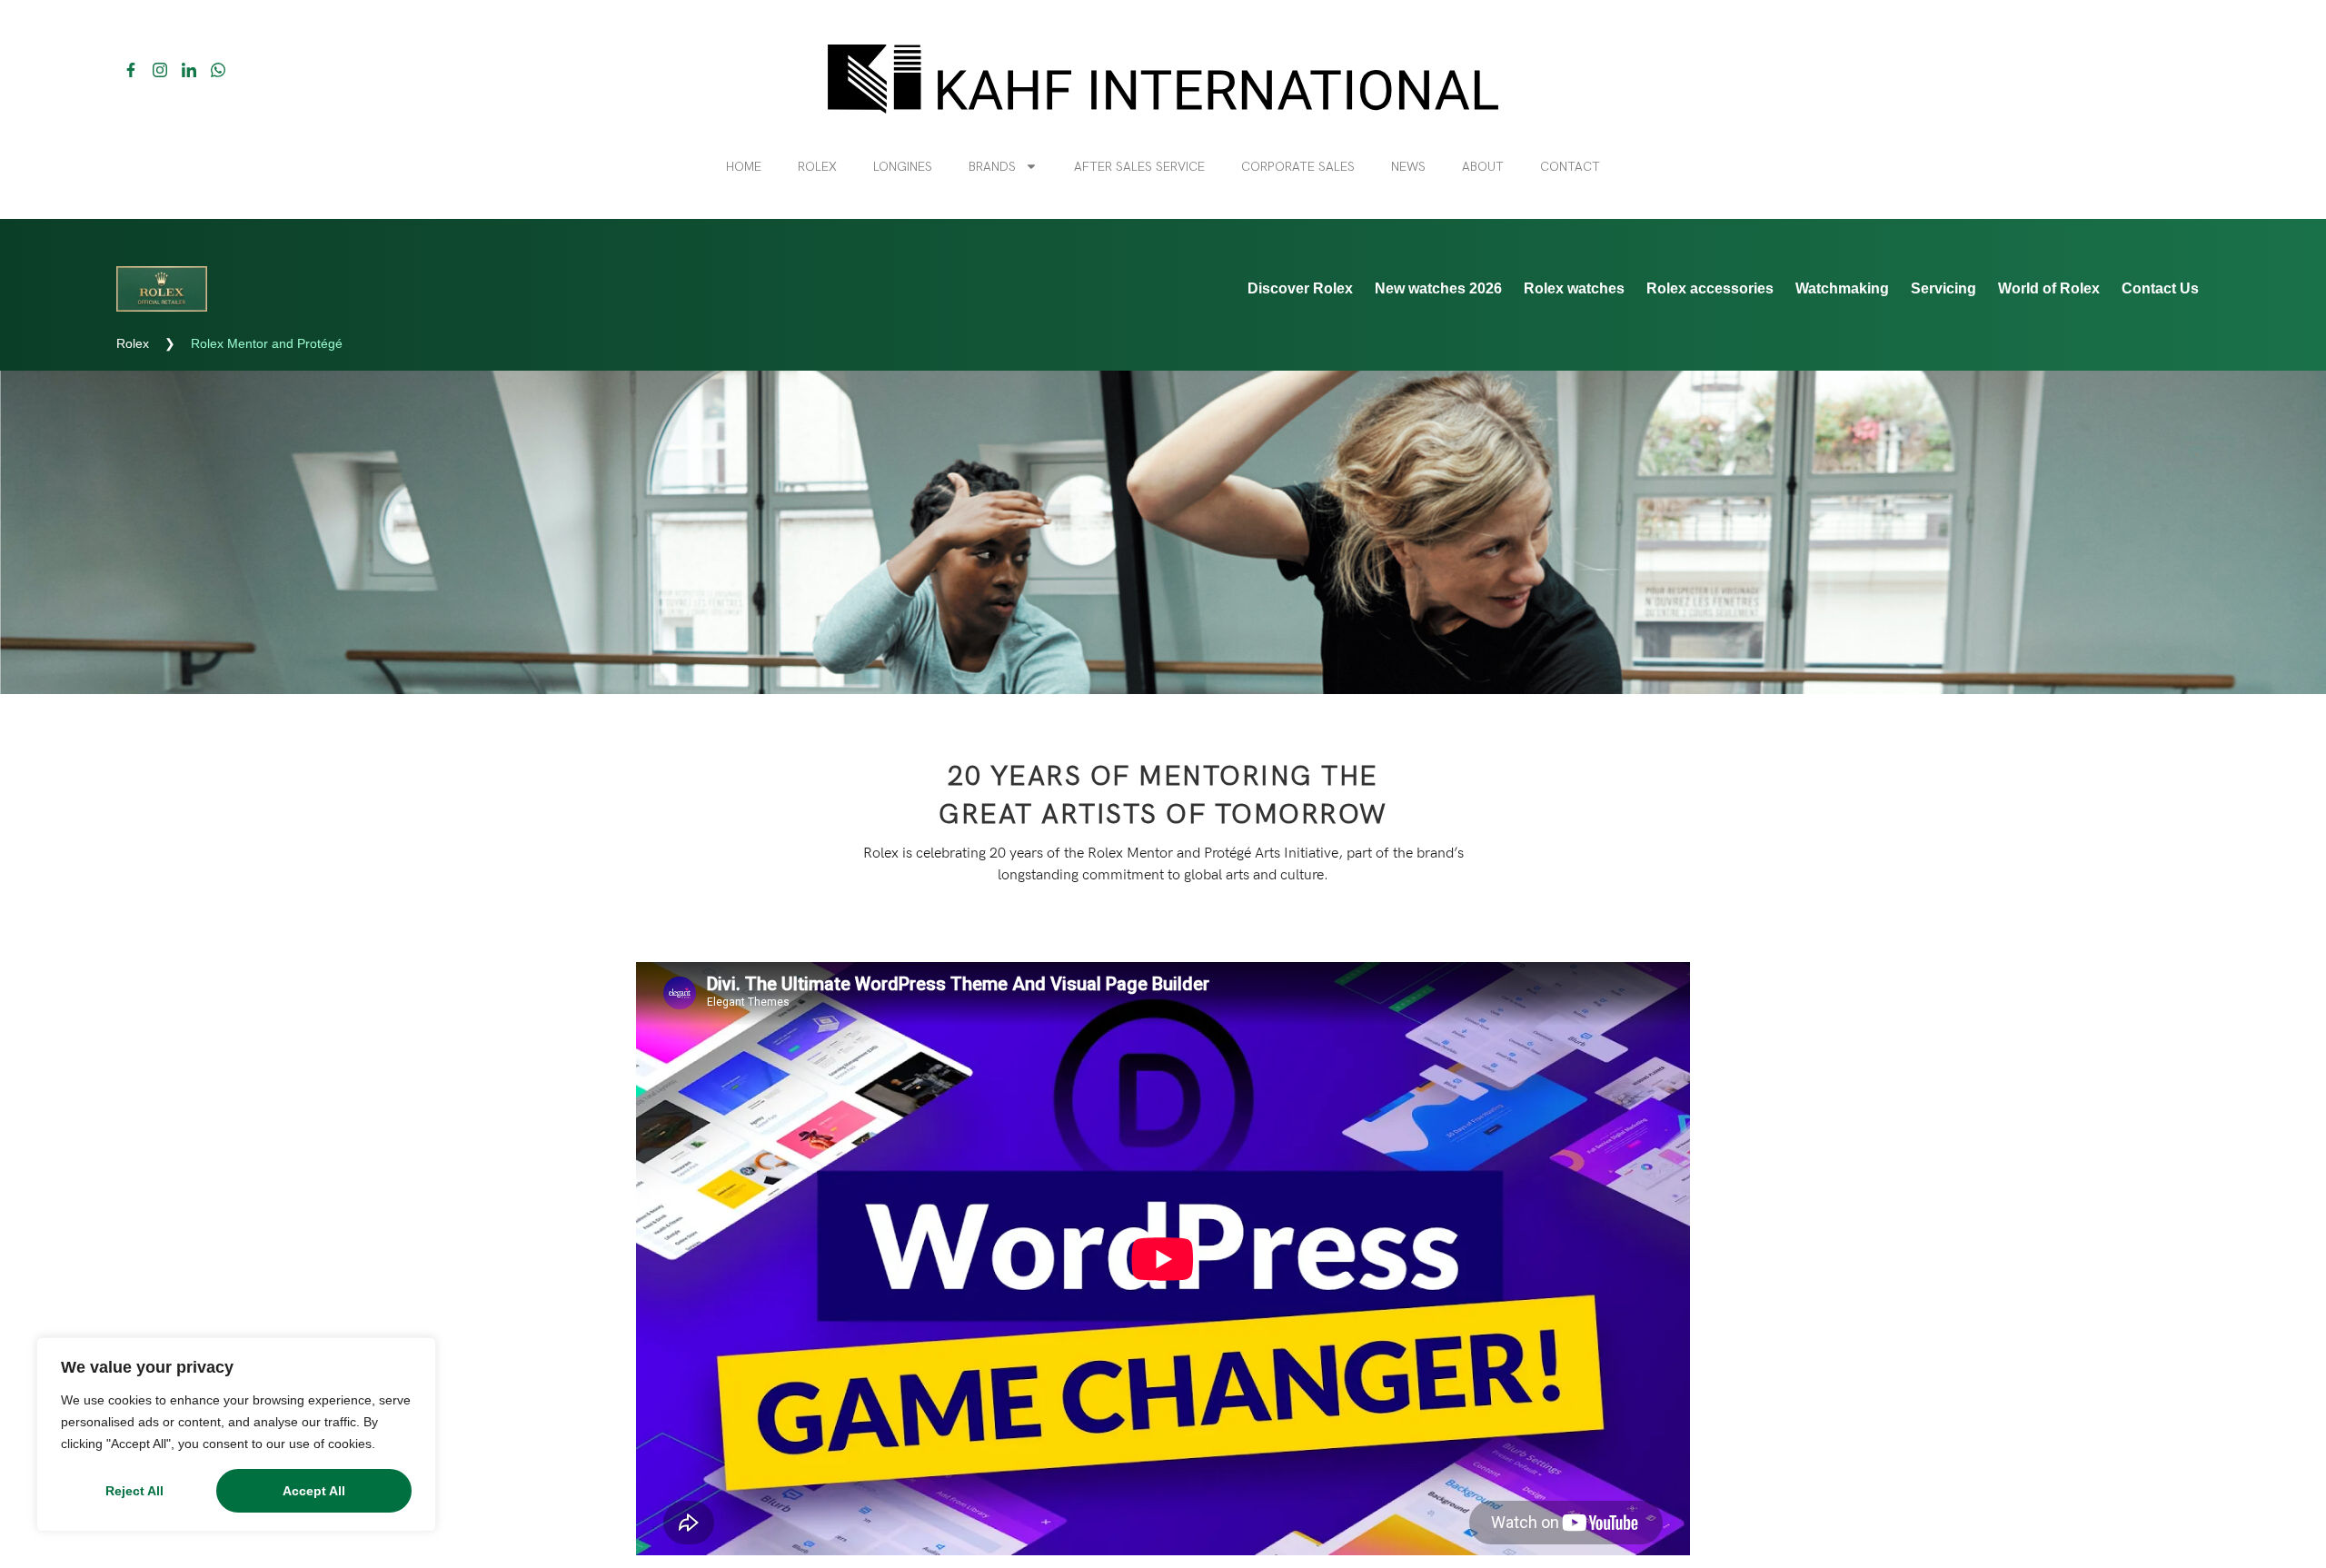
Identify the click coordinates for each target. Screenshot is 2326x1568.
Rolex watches (1574, 288)
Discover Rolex (1300, 288)
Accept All (314, 1491)
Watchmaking (1842, 288)
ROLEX (817, 166)
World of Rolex (2049, 288)
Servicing (1943, 288)
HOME (744, 166)
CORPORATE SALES (1298, 166)
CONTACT (1570, 166)
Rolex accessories (1710, 288)
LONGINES (903, 166)
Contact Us (2160, 288)
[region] (236, 1434)
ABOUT (1483, 166)
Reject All (134, 1491)
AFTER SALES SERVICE (1139, 166)
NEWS (1408, 166)
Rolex (133, 343)
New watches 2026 (1438, 288)
